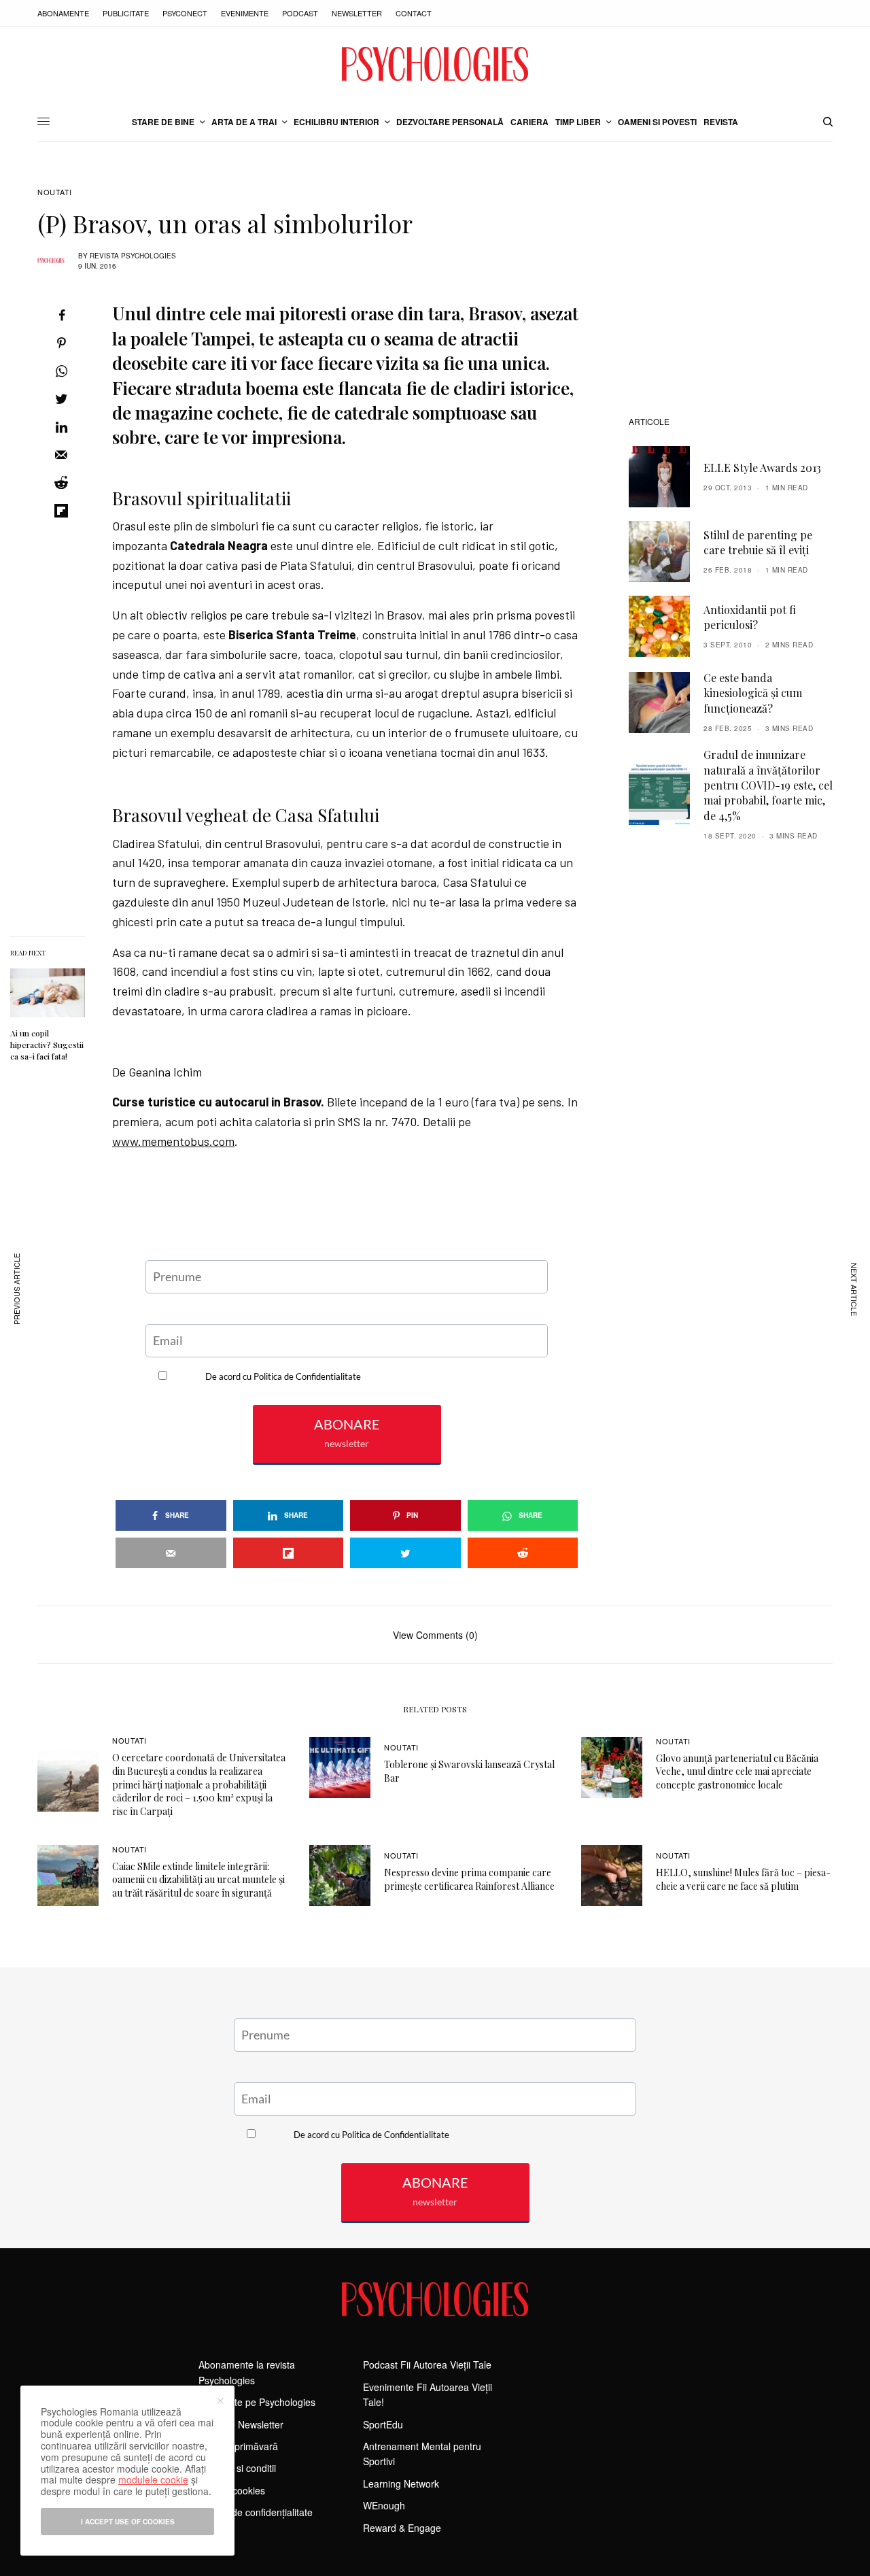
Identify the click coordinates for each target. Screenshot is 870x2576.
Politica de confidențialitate (256, 2512)
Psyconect (185, 13)
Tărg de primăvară (238, 2446)
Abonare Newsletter (241, 2424)
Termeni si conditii (237, 2468)
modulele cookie (153, 2479)
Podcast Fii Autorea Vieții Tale (427, 2365)
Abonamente (63, 13)
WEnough (384, 2505)
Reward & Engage (402, 2528)
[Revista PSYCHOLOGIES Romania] (435, 64)
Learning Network (401, 2484)
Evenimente (245, 13)
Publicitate (126, 13)
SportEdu (383, 2424)
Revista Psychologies (133, 256)
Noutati (55, 192)
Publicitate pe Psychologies (257, 2402)
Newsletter (357, 13)
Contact (414, 13)
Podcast (300, 13)
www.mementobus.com (173, 1141)
